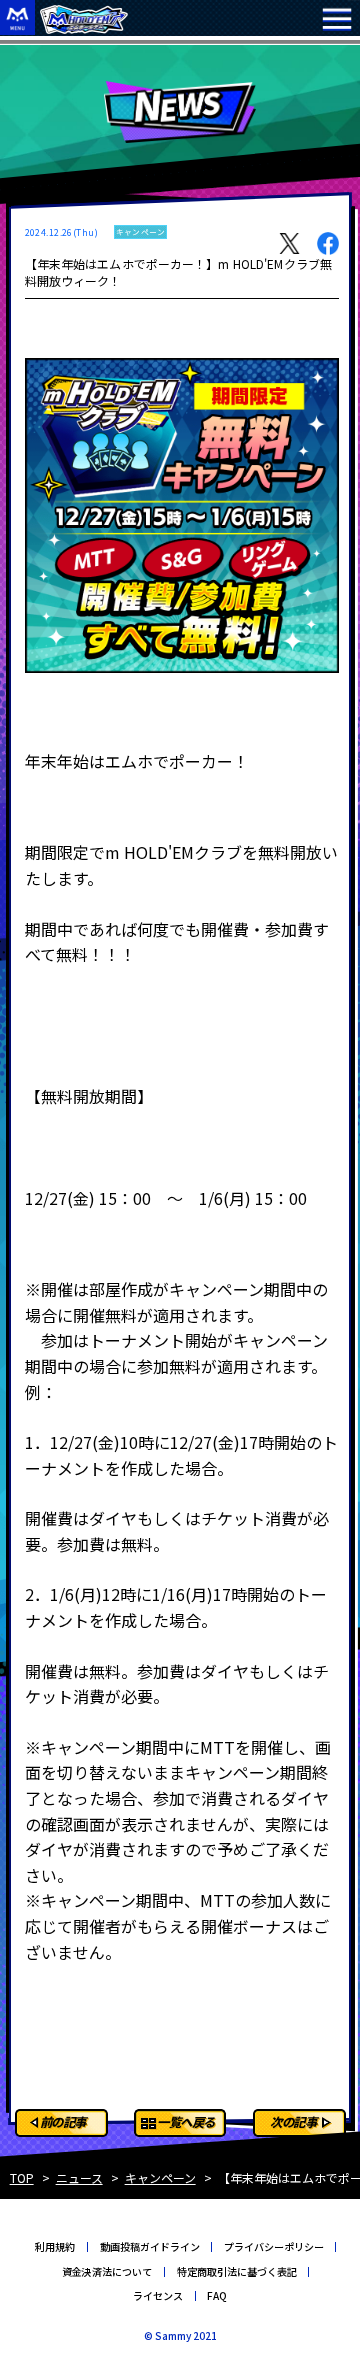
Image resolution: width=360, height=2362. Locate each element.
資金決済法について (107, 2271)
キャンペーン (160, 2177)
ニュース (79, 2177)
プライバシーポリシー (274, 2246)
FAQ (217, 2295)
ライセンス (158, 2295)
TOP (22, 2177)
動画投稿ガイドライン (150, 2246)
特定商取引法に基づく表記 (237, 2271)
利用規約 (55, 2246)
